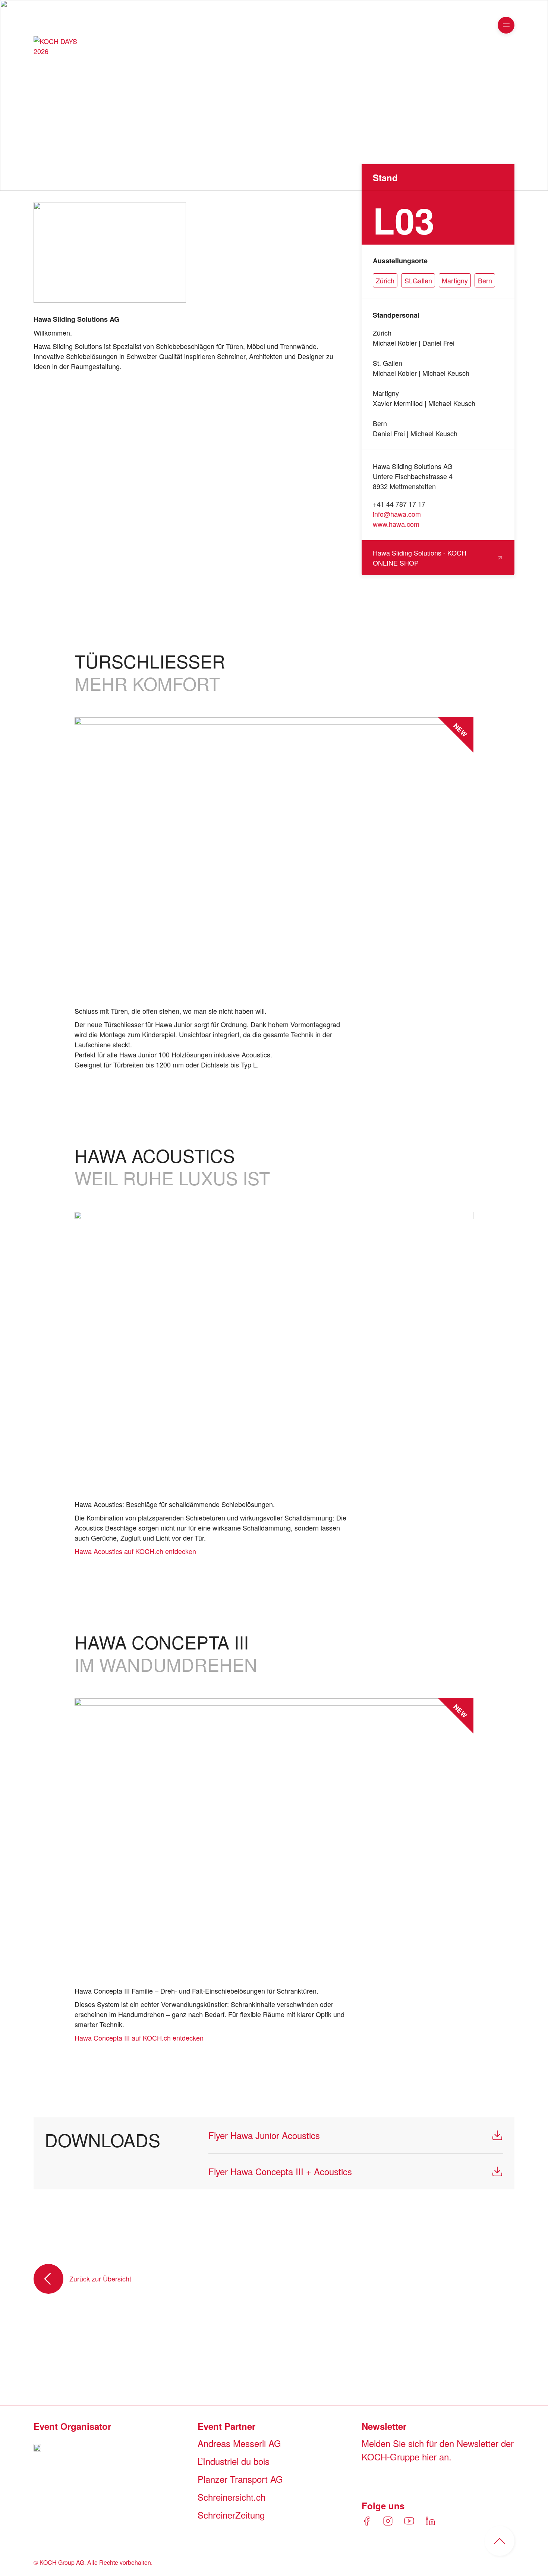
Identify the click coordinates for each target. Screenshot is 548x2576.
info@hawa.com (397, 514)
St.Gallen (418, 280)
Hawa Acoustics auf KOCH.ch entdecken (135, 1551)
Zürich (385, 280)
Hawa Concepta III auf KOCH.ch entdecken (139, 2038)
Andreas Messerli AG (239, 2443)
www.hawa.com (396, 524)
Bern (485, 280)
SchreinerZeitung (231, 2515)
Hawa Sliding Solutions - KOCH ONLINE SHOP (420, 558)
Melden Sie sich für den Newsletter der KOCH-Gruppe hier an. (438, 2450)
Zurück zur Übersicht (100, 2278)
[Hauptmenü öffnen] (506, 25)
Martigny (455, 280)
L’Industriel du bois (234, 2461)
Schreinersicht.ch (232, 2497)
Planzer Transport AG (240, 2479)
